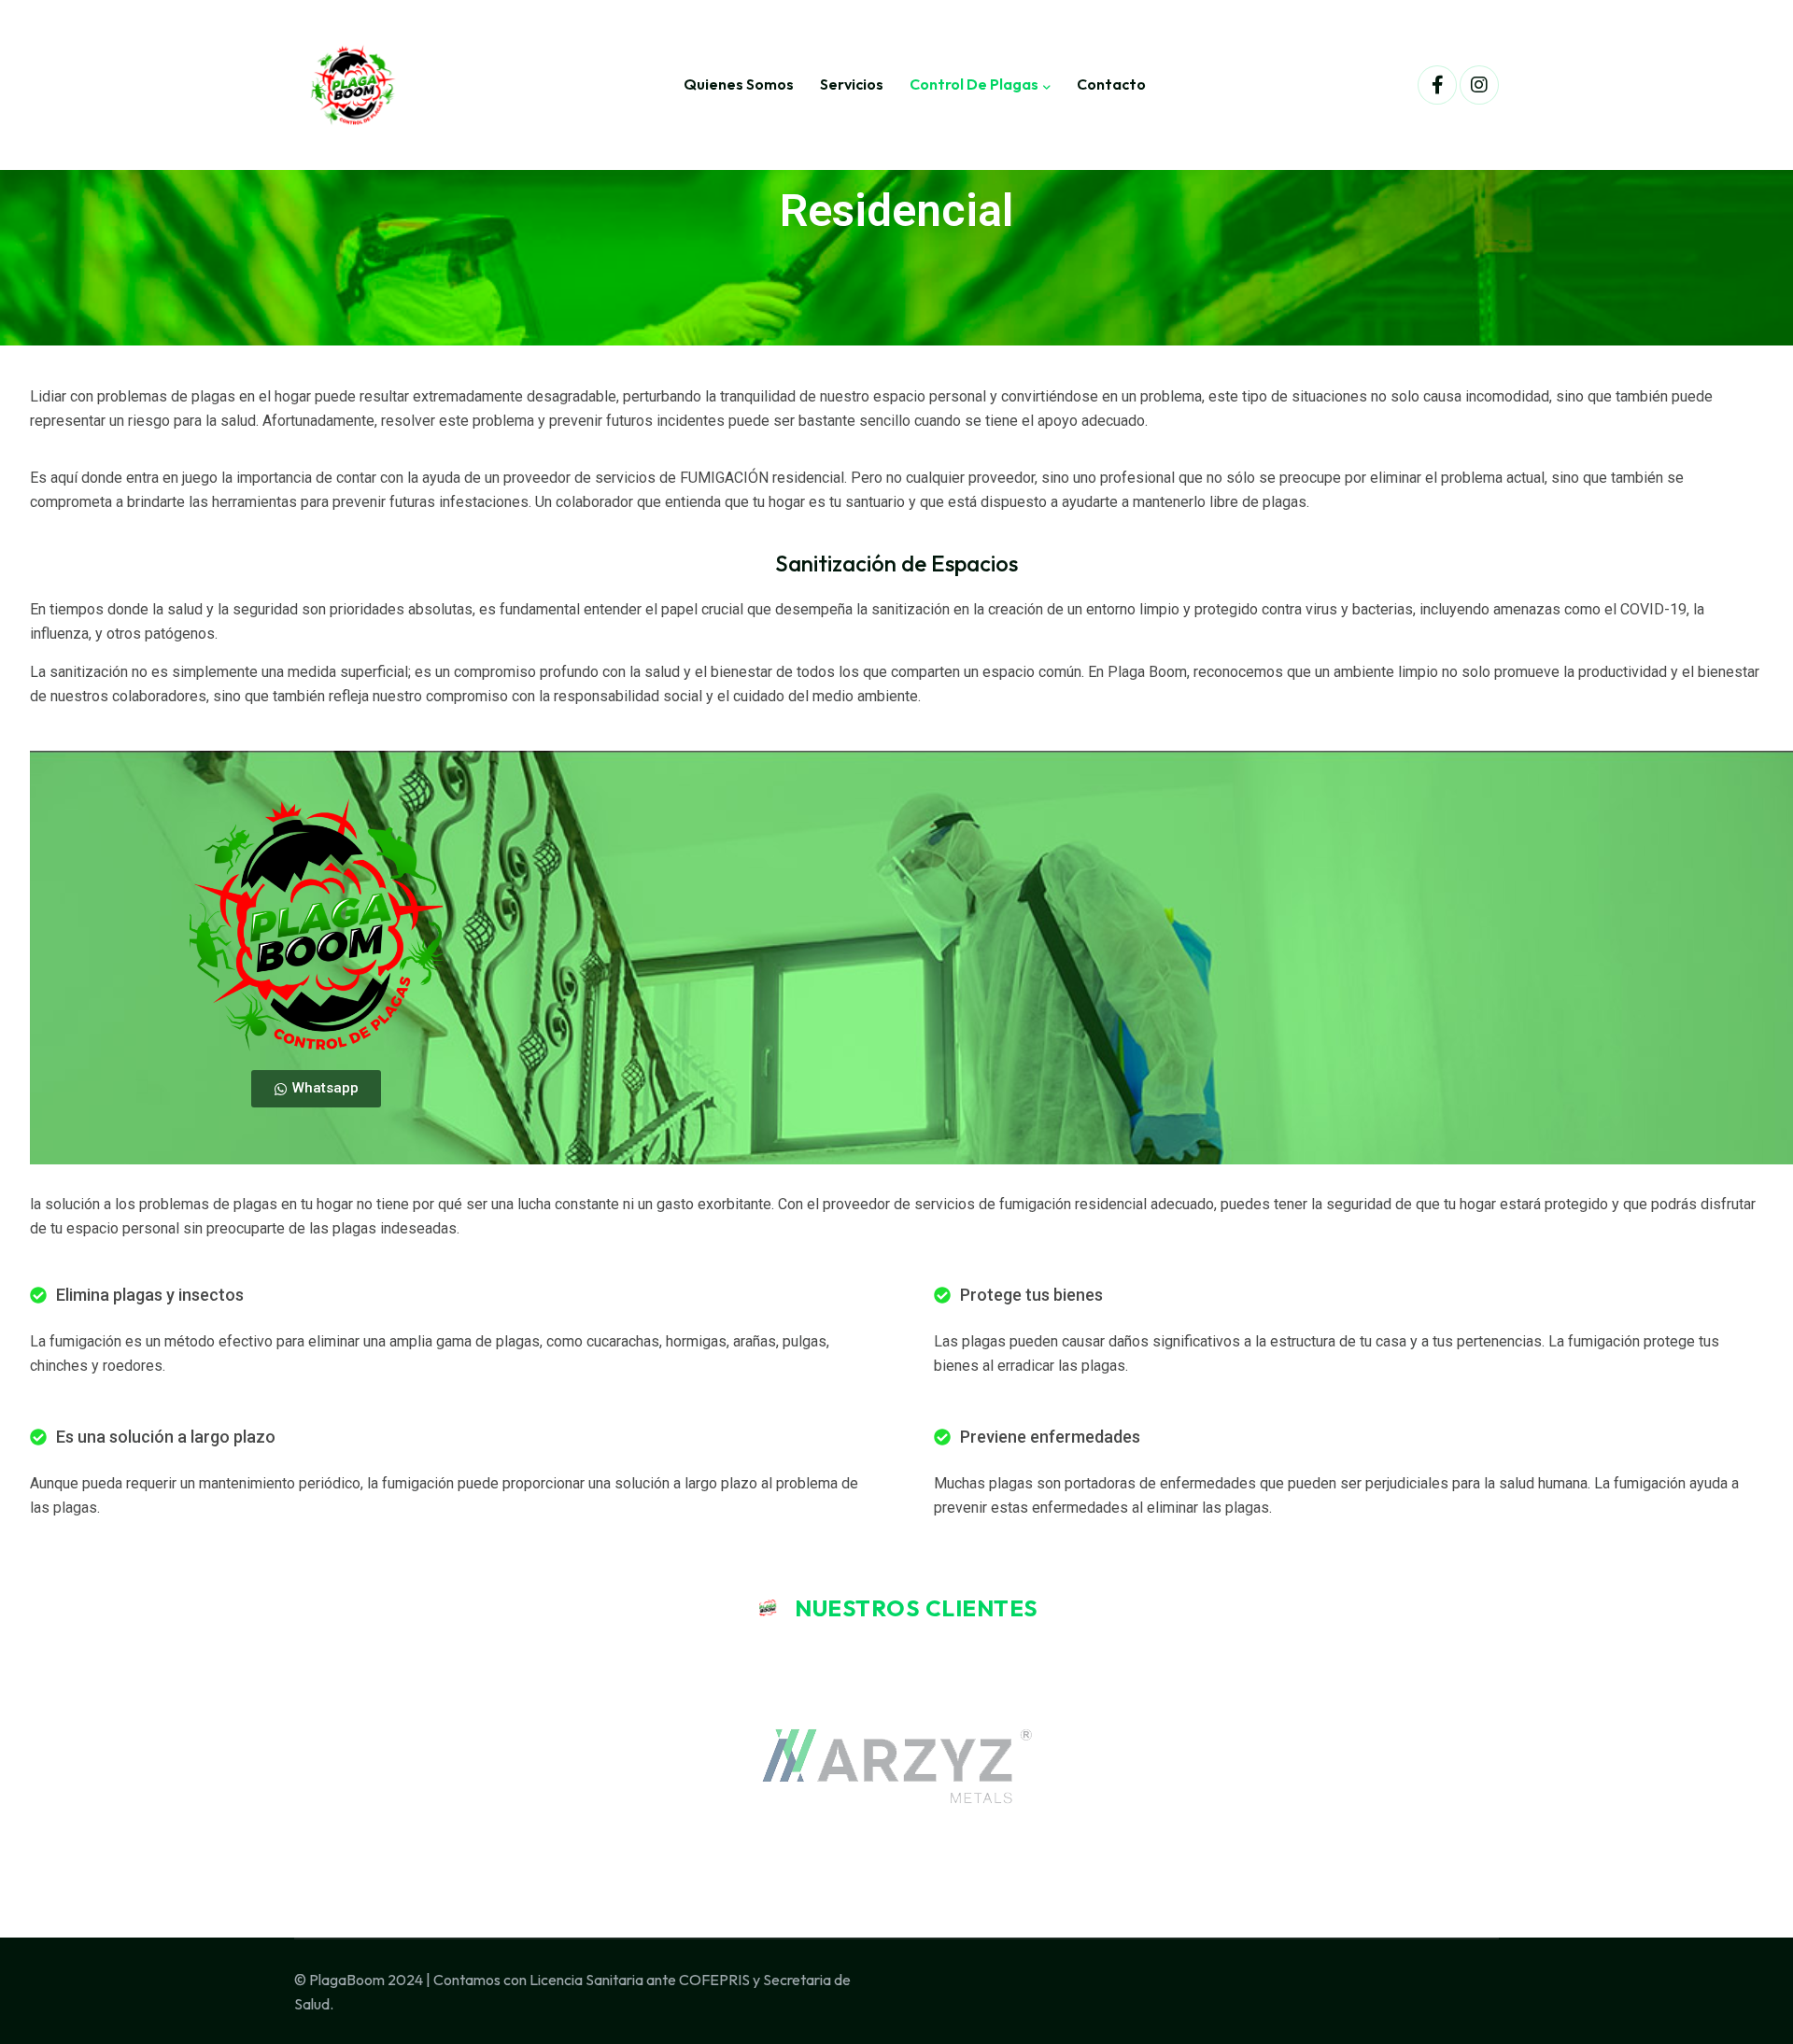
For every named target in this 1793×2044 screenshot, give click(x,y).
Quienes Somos (739, 84)
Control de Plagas (974, 84)
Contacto (1111, 84)
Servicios (852, 84)
